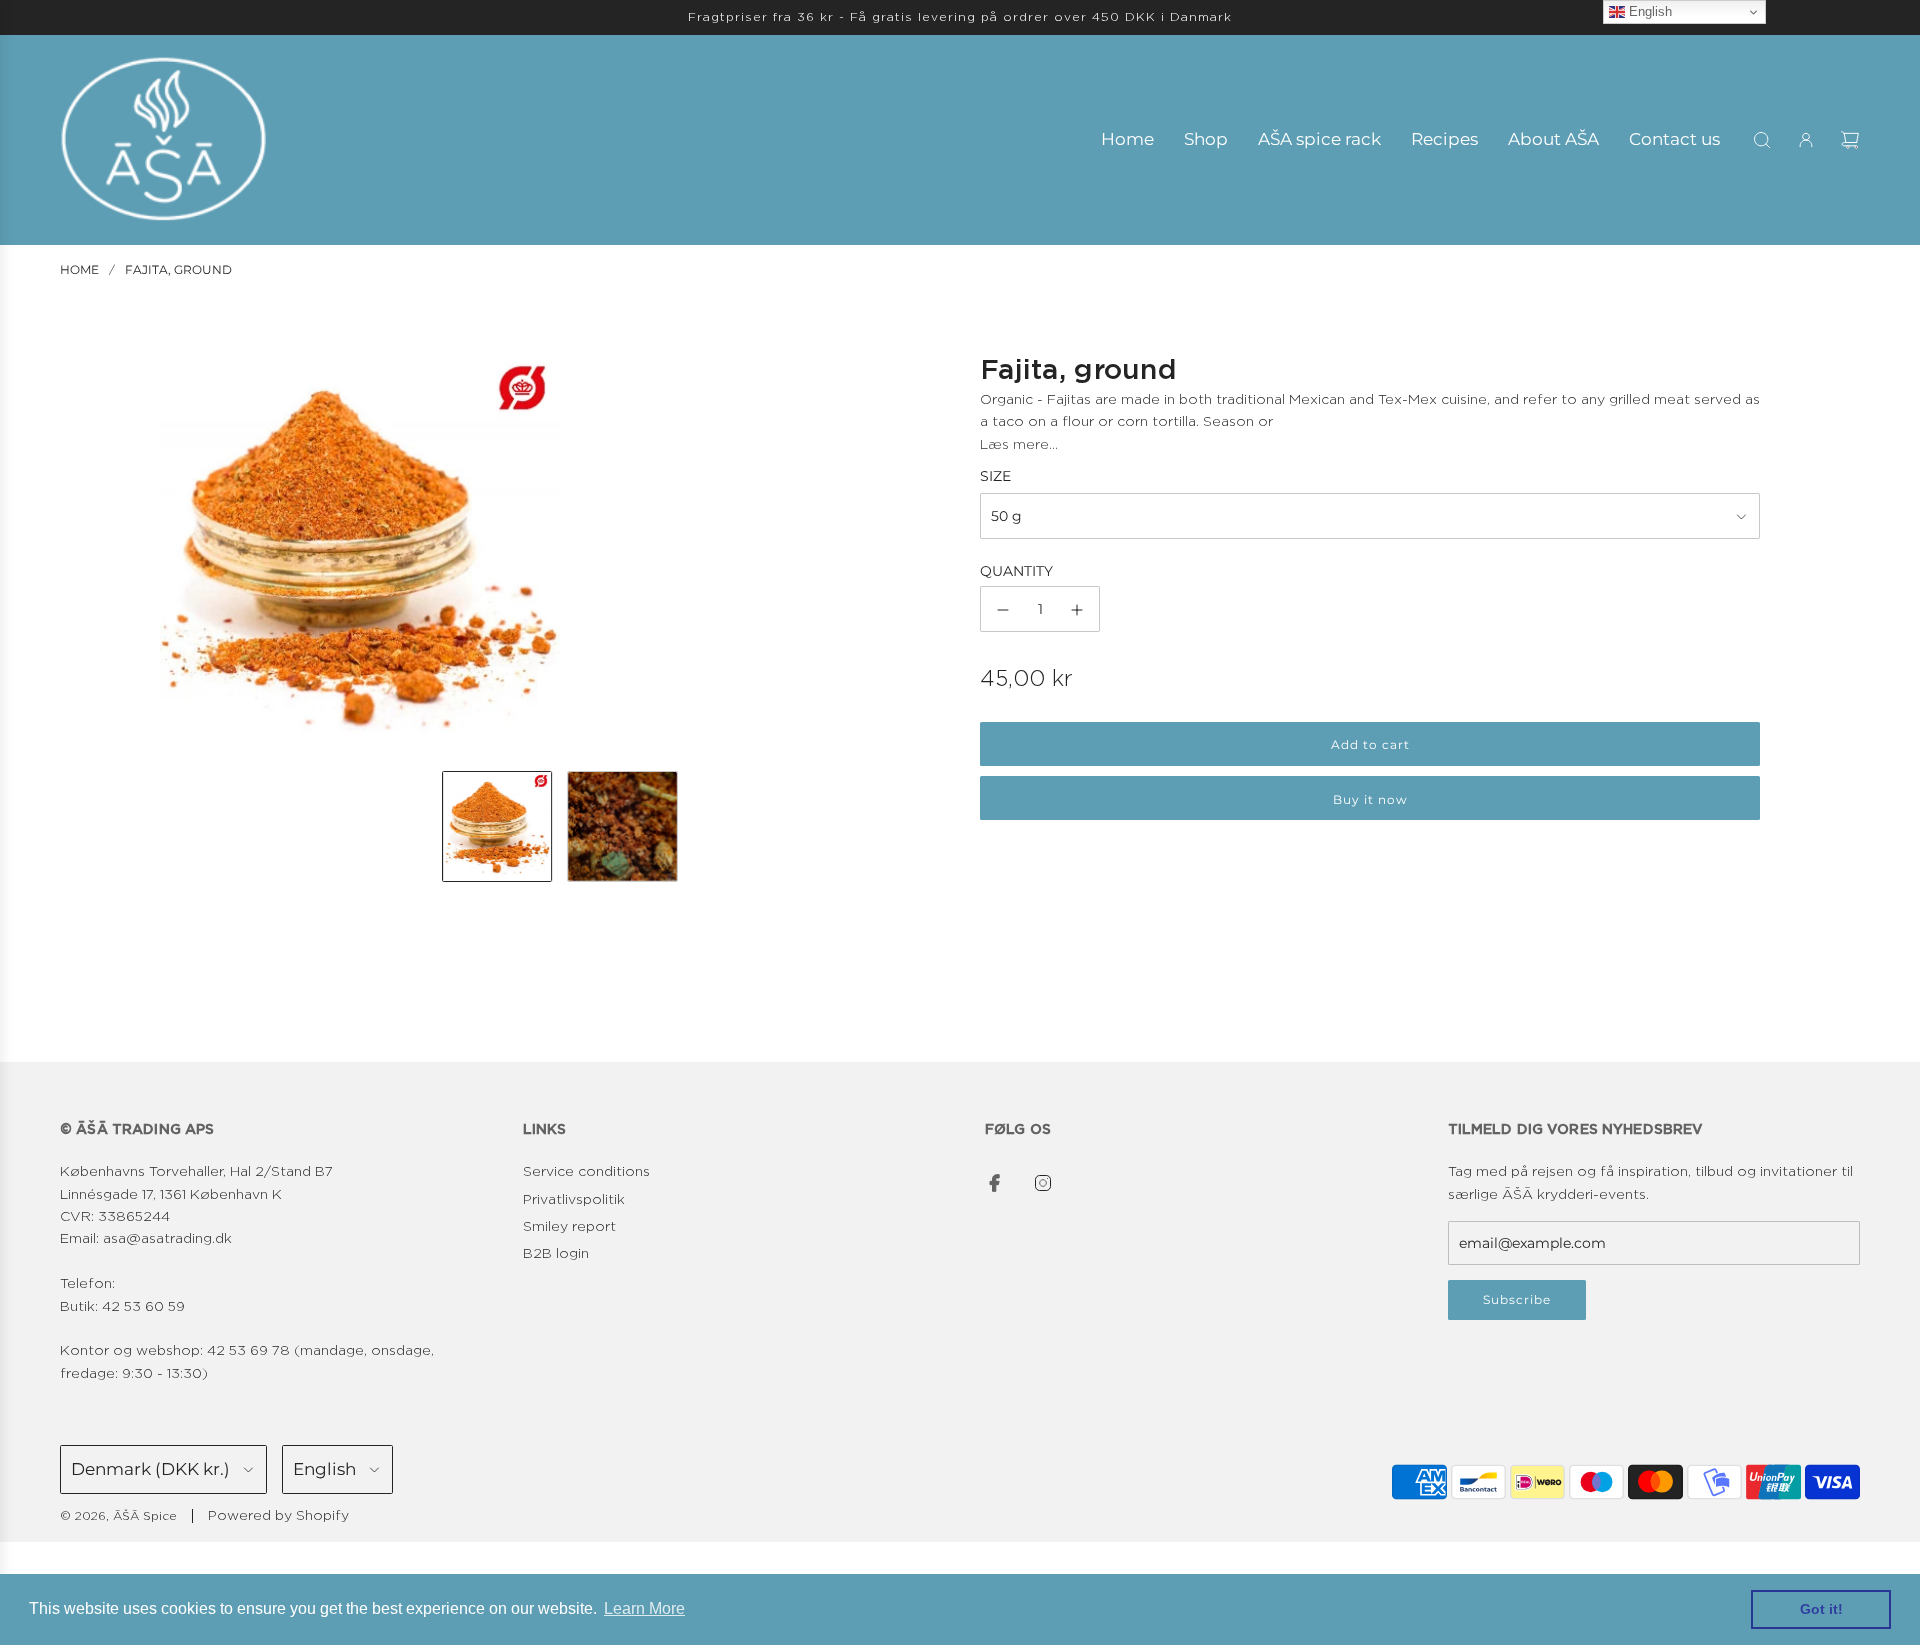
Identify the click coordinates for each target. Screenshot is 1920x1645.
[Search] (1762, 140)
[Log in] (1806, 140)
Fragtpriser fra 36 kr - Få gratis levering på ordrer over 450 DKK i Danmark (960, 17)
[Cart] (1850, 140)
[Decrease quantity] (1003, 610)
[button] (176, 555)
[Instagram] (1043, 1183)
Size (995, 477)
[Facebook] (995, 1183)
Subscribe (1517, 1299)
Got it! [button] (1821, 1609)
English (1648, 11)
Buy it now (1370, 799)
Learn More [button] (644, 1608)
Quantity (1016, 571)
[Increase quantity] (1077, 610)
